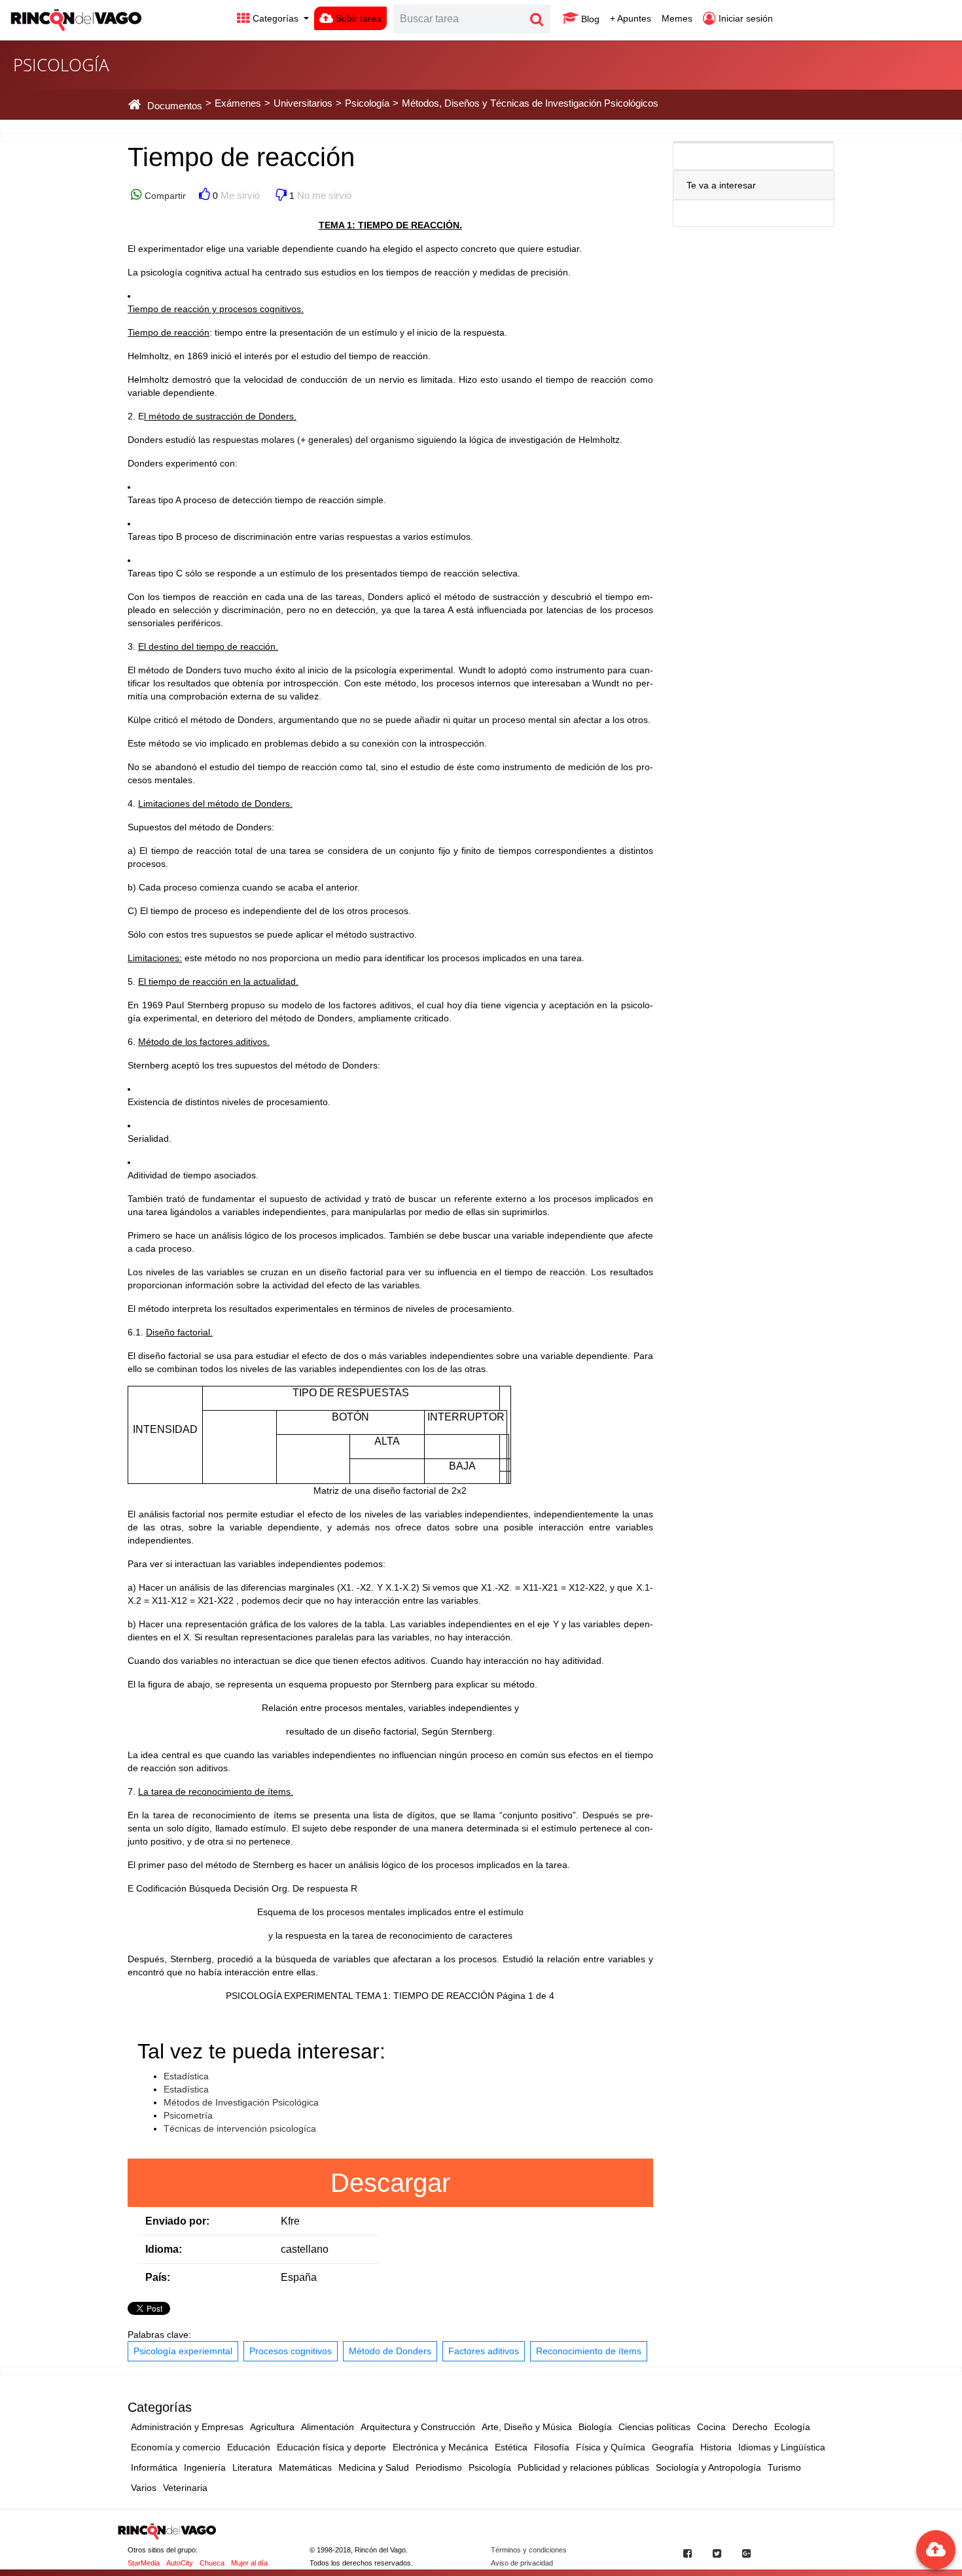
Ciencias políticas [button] (654, 2427)
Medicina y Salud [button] (374, 2467)
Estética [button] (511, 2447)
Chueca (212, 2563)
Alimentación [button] (328, 2427)
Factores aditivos (484, 2351)
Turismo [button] (784, 2467)
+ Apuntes (631, 18)
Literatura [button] (252, 2467)
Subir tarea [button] (357, 18)
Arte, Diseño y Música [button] (527, 2427)
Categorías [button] (276, 18)
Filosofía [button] (552, 2447)
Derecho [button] (750, 2427)
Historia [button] (716, 2447)
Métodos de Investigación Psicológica (241, 2102)
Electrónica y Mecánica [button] (440, 2447)
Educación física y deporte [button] (331, 2447)
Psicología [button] (490, 2467)
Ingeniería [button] (205, 2467)
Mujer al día (249, 2563)
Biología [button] (595, 2427)
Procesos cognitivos (291, 2351)
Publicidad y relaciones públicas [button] (583, 2467)
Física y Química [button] (611, 2447)
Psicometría (188, 2115)
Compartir (164, 196)
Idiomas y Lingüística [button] (782, 2447)
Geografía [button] (673, 2447)
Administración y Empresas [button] (187, 2427)
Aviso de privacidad (522, 2563)
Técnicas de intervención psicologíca (240, 2128)
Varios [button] (144, 2488)
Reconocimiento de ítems (589, 2351)
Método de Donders (390, 2351)
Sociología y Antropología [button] (708, 2467)
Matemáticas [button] (305, 2467)
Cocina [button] (711, 2427)
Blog (589, 19)
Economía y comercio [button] (176, 2447)
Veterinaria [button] (185, 2488)
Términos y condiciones (529, 2550)
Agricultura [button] (272, 2427)
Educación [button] (249, 2447)
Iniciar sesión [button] (744, 18)
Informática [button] (154, 2467)
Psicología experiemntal (183, 2351)
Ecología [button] (792, 2427)
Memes (677, 18)
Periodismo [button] (439, 2467)
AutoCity (180, 2563)
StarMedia (144, 2563)
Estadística (186, 2076)
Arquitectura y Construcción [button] (418, 2427)
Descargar (390, 2183)
